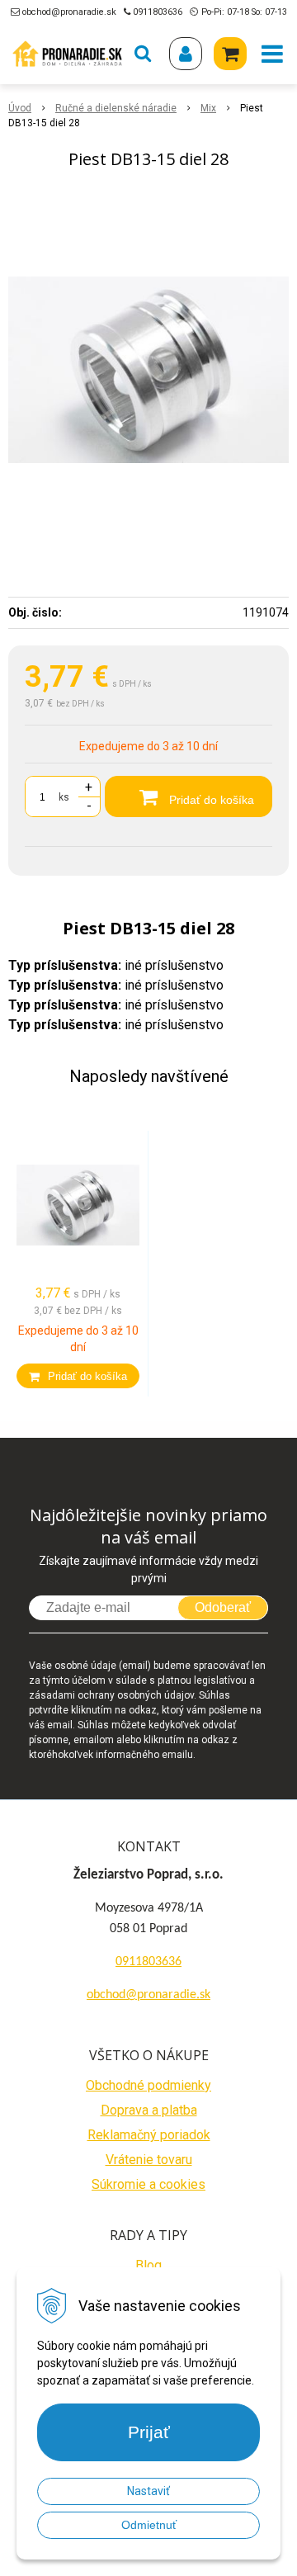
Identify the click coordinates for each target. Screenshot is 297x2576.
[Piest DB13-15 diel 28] (148, 370)
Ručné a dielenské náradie (116, 108)
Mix (208, 108)
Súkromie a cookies (148, 2184)
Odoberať (223, 1607)
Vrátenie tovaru (149, 2160)
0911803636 (158, 12)
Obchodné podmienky (148, 2085)
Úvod (20, 108)
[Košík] (230, 54)
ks (64, 797)
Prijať (149, 2432)
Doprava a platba (149, 2110)
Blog (148, 2265)
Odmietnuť (149, 2525)
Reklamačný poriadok (149, 2135)
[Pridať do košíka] (78, 1376)
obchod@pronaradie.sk (69, 12)
